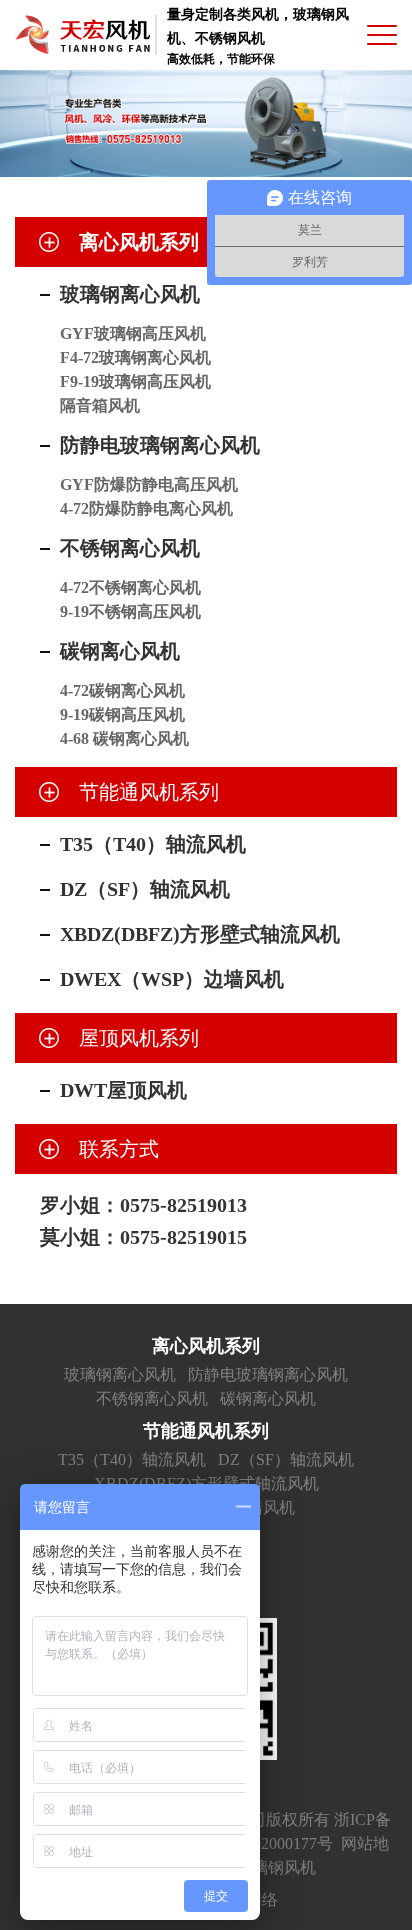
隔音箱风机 (100, 405)
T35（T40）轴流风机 (153, 844)
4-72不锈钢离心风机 (130, 587)
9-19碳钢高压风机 (122, 714)
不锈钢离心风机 (130, 548)
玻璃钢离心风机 (130, 294)
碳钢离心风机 (120, 651)
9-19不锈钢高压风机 (130, 611)
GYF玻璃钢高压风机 (133, 333)
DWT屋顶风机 (123, 1090)
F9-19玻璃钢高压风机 (135, 381)
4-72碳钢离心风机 (122, 690)
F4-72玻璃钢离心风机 (135, 357)
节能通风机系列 (149, 792)
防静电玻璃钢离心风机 (160, 445)
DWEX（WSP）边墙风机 (172, 979)
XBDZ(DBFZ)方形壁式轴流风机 (200, 934)
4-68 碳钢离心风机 (124, 738)
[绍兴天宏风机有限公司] (82, 35)
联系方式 (119, 1149)
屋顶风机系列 (139, 1038)
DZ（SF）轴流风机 (145, 889)
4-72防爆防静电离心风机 (146, 508)
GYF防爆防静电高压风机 (149, 484)
